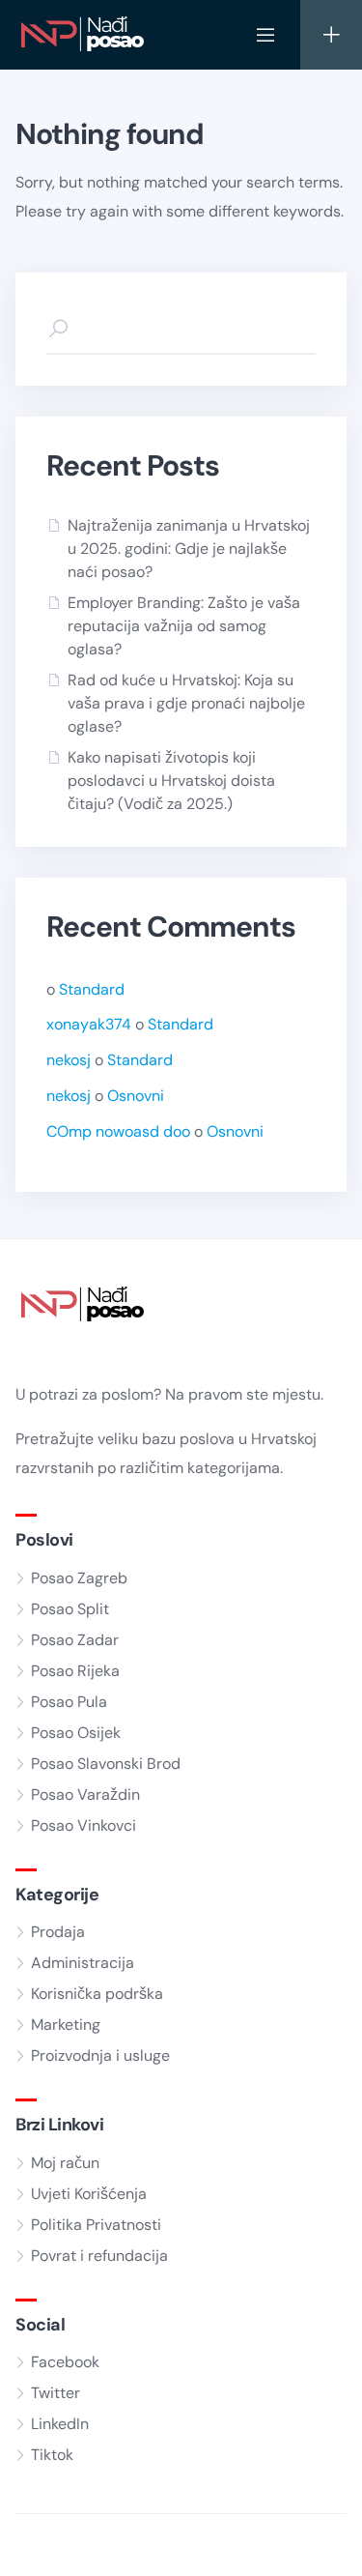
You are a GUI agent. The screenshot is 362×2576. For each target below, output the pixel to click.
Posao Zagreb (79, 1578)
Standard (92, 989)
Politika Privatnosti (96, 2225)
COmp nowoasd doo (118, 1131)
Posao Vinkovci (84, 1825)
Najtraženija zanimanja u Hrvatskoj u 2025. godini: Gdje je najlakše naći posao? (189, 549)
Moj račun (65, 2163)
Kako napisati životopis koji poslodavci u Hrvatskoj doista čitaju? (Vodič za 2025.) (171, 781)
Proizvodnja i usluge (100, 2055)
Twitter (56, 2393)
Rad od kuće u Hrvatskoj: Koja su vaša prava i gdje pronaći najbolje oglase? (186, 703)
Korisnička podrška (97, 1994)
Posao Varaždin (85, 1795)
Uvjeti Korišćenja (89, 2194)
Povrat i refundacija (99, 2256)
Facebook (65, 2362)
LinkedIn (60, 2424)
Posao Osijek (76, 1733)
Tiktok (52, 2455)
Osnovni (136, 1096)
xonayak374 (89, 1024)
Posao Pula (69, 1702)
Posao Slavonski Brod (106, 1764)
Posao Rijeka (75, 1671)
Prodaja (58, 1932)
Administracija (83, 1963)
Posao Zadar (75, 1640)
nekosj (69, 1060)
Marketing (66, 2025)
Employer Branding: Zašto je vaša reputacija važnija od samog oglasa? (184, 626)
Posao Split (70, 1609)
